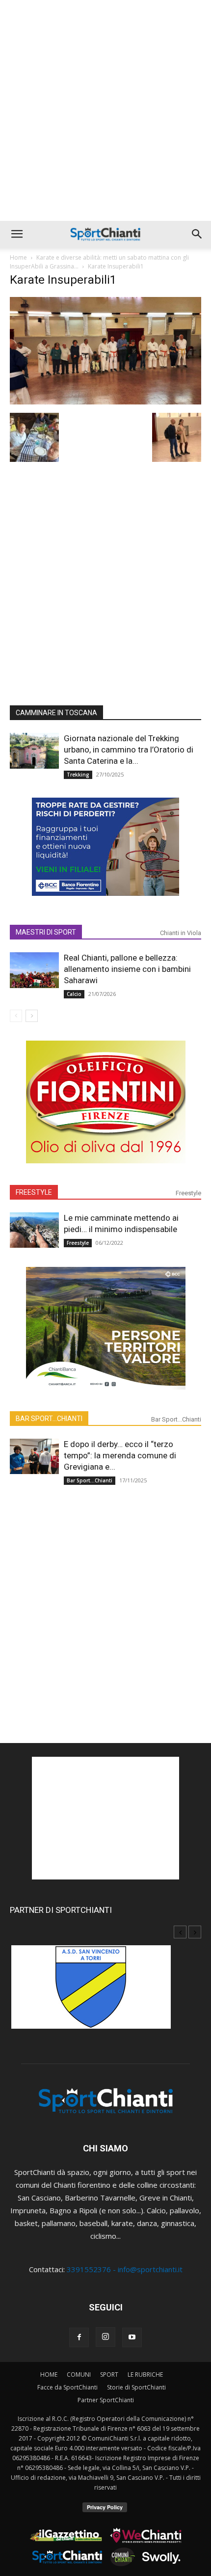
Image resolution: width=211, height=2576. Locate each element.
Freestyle (188, 1193)
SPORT (109, 2375)
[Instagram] (105, 2337)
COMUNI (79, 2375)
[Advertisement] (105, 110)
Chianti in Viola (181, 933)
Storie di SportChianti (136, 2387)
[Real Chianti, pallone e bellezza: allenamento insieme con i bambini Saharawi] (34, 970)
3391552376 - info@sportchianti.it (125, 2269)
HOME (49, 2375)
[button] (17, 234)
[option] (105, 1992)
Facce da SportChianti (67, 2387)
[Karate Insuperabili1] (105, 402)
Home (18, 257)
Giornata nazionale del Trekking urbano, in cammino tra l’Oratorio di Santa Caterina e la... (129, 750)
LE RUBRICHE (145, 2375)
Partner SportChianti (106, 2400)
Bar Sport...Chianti (176, 1419)
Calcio (74, 994)
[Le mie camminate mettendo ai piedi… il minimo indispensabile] (34, 1230)
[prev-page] (16, 1016)
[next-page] (32, 1016)
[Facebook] (79, 2337)
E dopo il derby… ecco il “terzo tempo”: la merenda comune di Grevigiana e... (120, 1455)
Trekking (78, 775)
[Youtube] (132, 2337)
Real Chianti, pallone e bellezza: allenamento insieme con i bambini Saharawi (127, 969)
